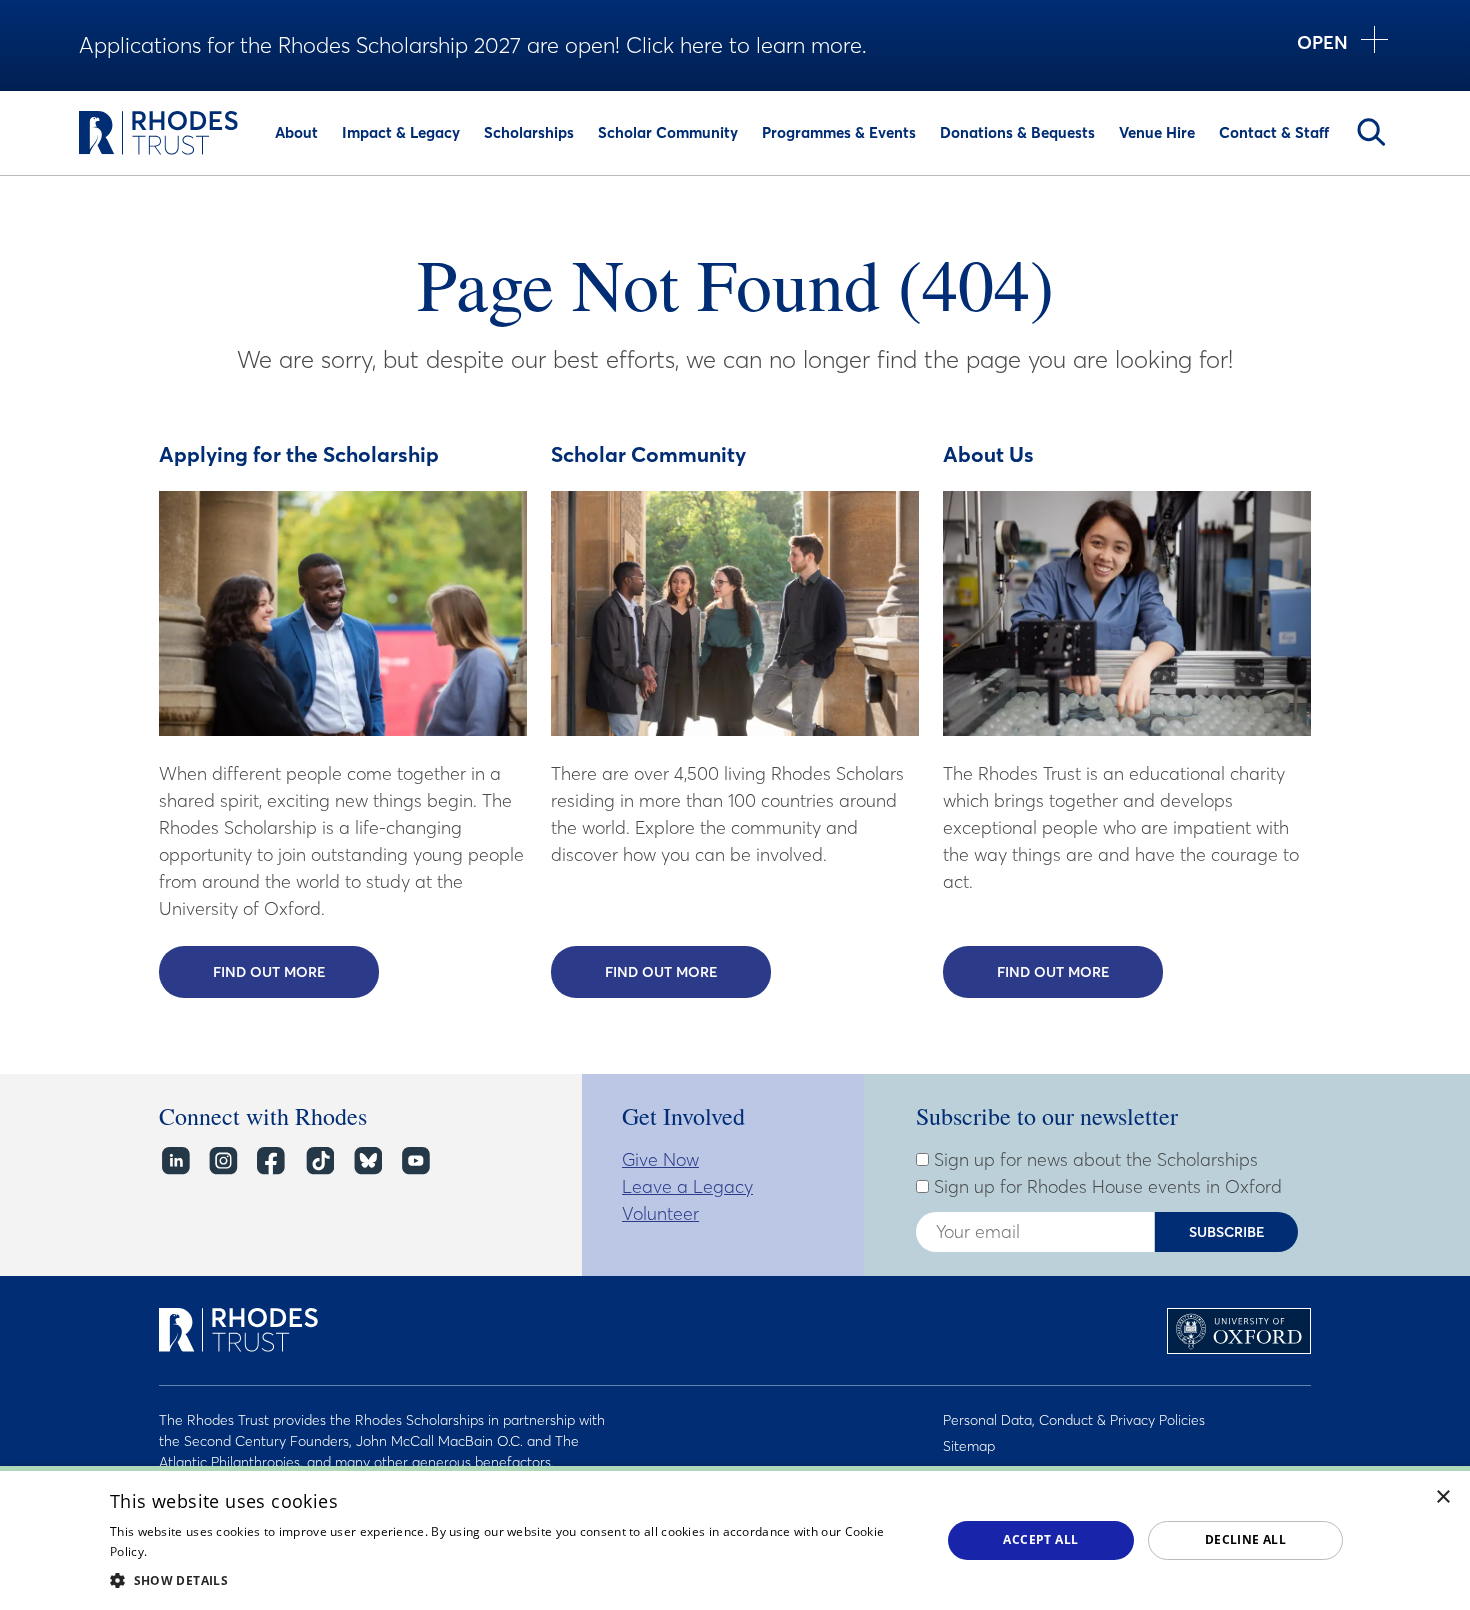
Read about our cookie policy (234, 1551)
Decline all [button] (1245, 1539)
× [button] (1443, 1497)
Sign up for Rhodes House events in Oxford (1105, 1187)
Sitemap (969, 1446)
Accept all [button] (1040, 1539)
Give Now (660, 1159)
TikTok (318, 1161)
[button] (513, 1580)
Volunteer (660, 1213)
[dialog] (735, 1538)
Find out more (296, 972)
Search (1371, 132)
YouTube (414, 1161)
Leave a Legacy (687, 1186)
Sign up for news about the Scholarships (1093, 1160)
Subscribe (1227, 1232)
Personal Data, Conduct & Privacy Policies (1074, 1420)
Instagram (222, 1161)
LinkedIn (174, 1161)
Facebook (270, 1161)
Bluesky (366, 1161)
